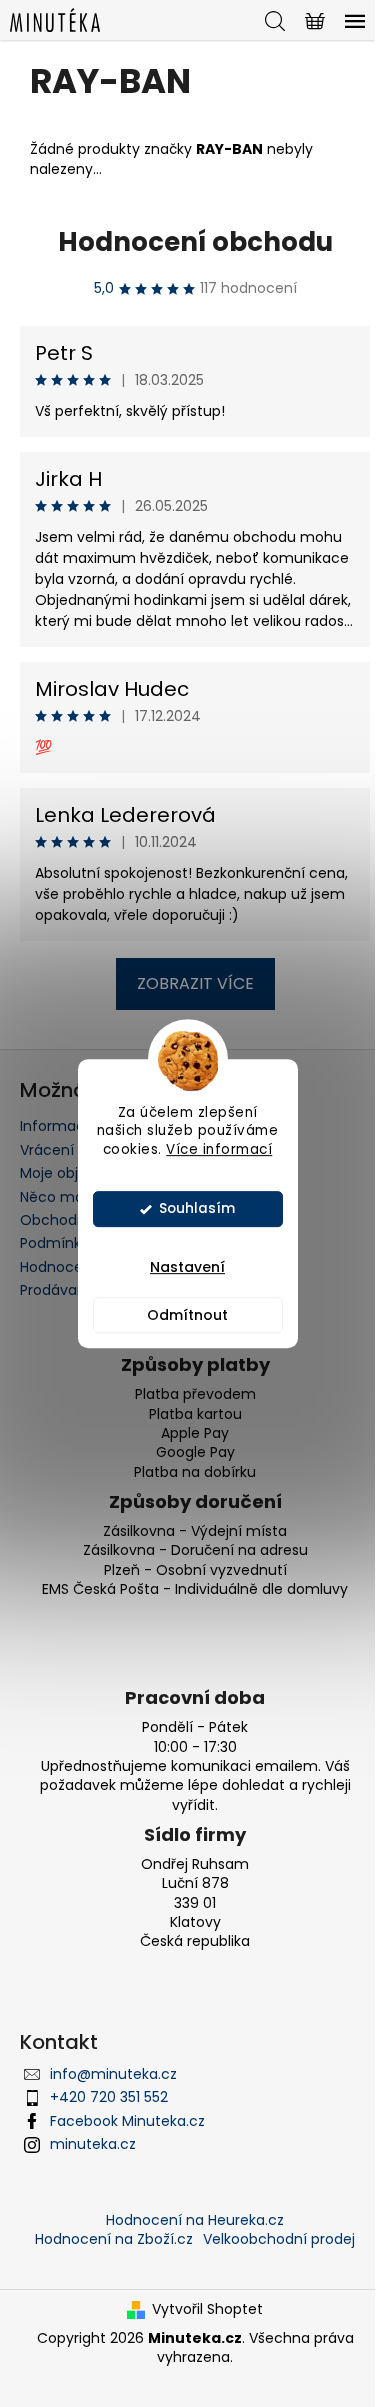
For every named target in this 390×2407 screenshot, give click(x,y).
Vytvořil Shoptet (207, 2309)
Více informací (219, 1149)
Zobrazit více (195, 983)
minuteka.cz (93, 2144)
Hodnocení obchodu (195, 242)
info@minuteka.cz (113, 2074)
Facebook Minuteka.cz (127, 2121)
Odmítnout (187, 1315)
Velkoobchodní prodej (279, 2239)
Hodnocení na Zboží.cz (114, 2239)
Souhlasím (197, 1208)
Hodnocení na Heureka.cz (195, 2220)
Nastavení (187, 1267)
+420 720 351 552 (109, 2097)
